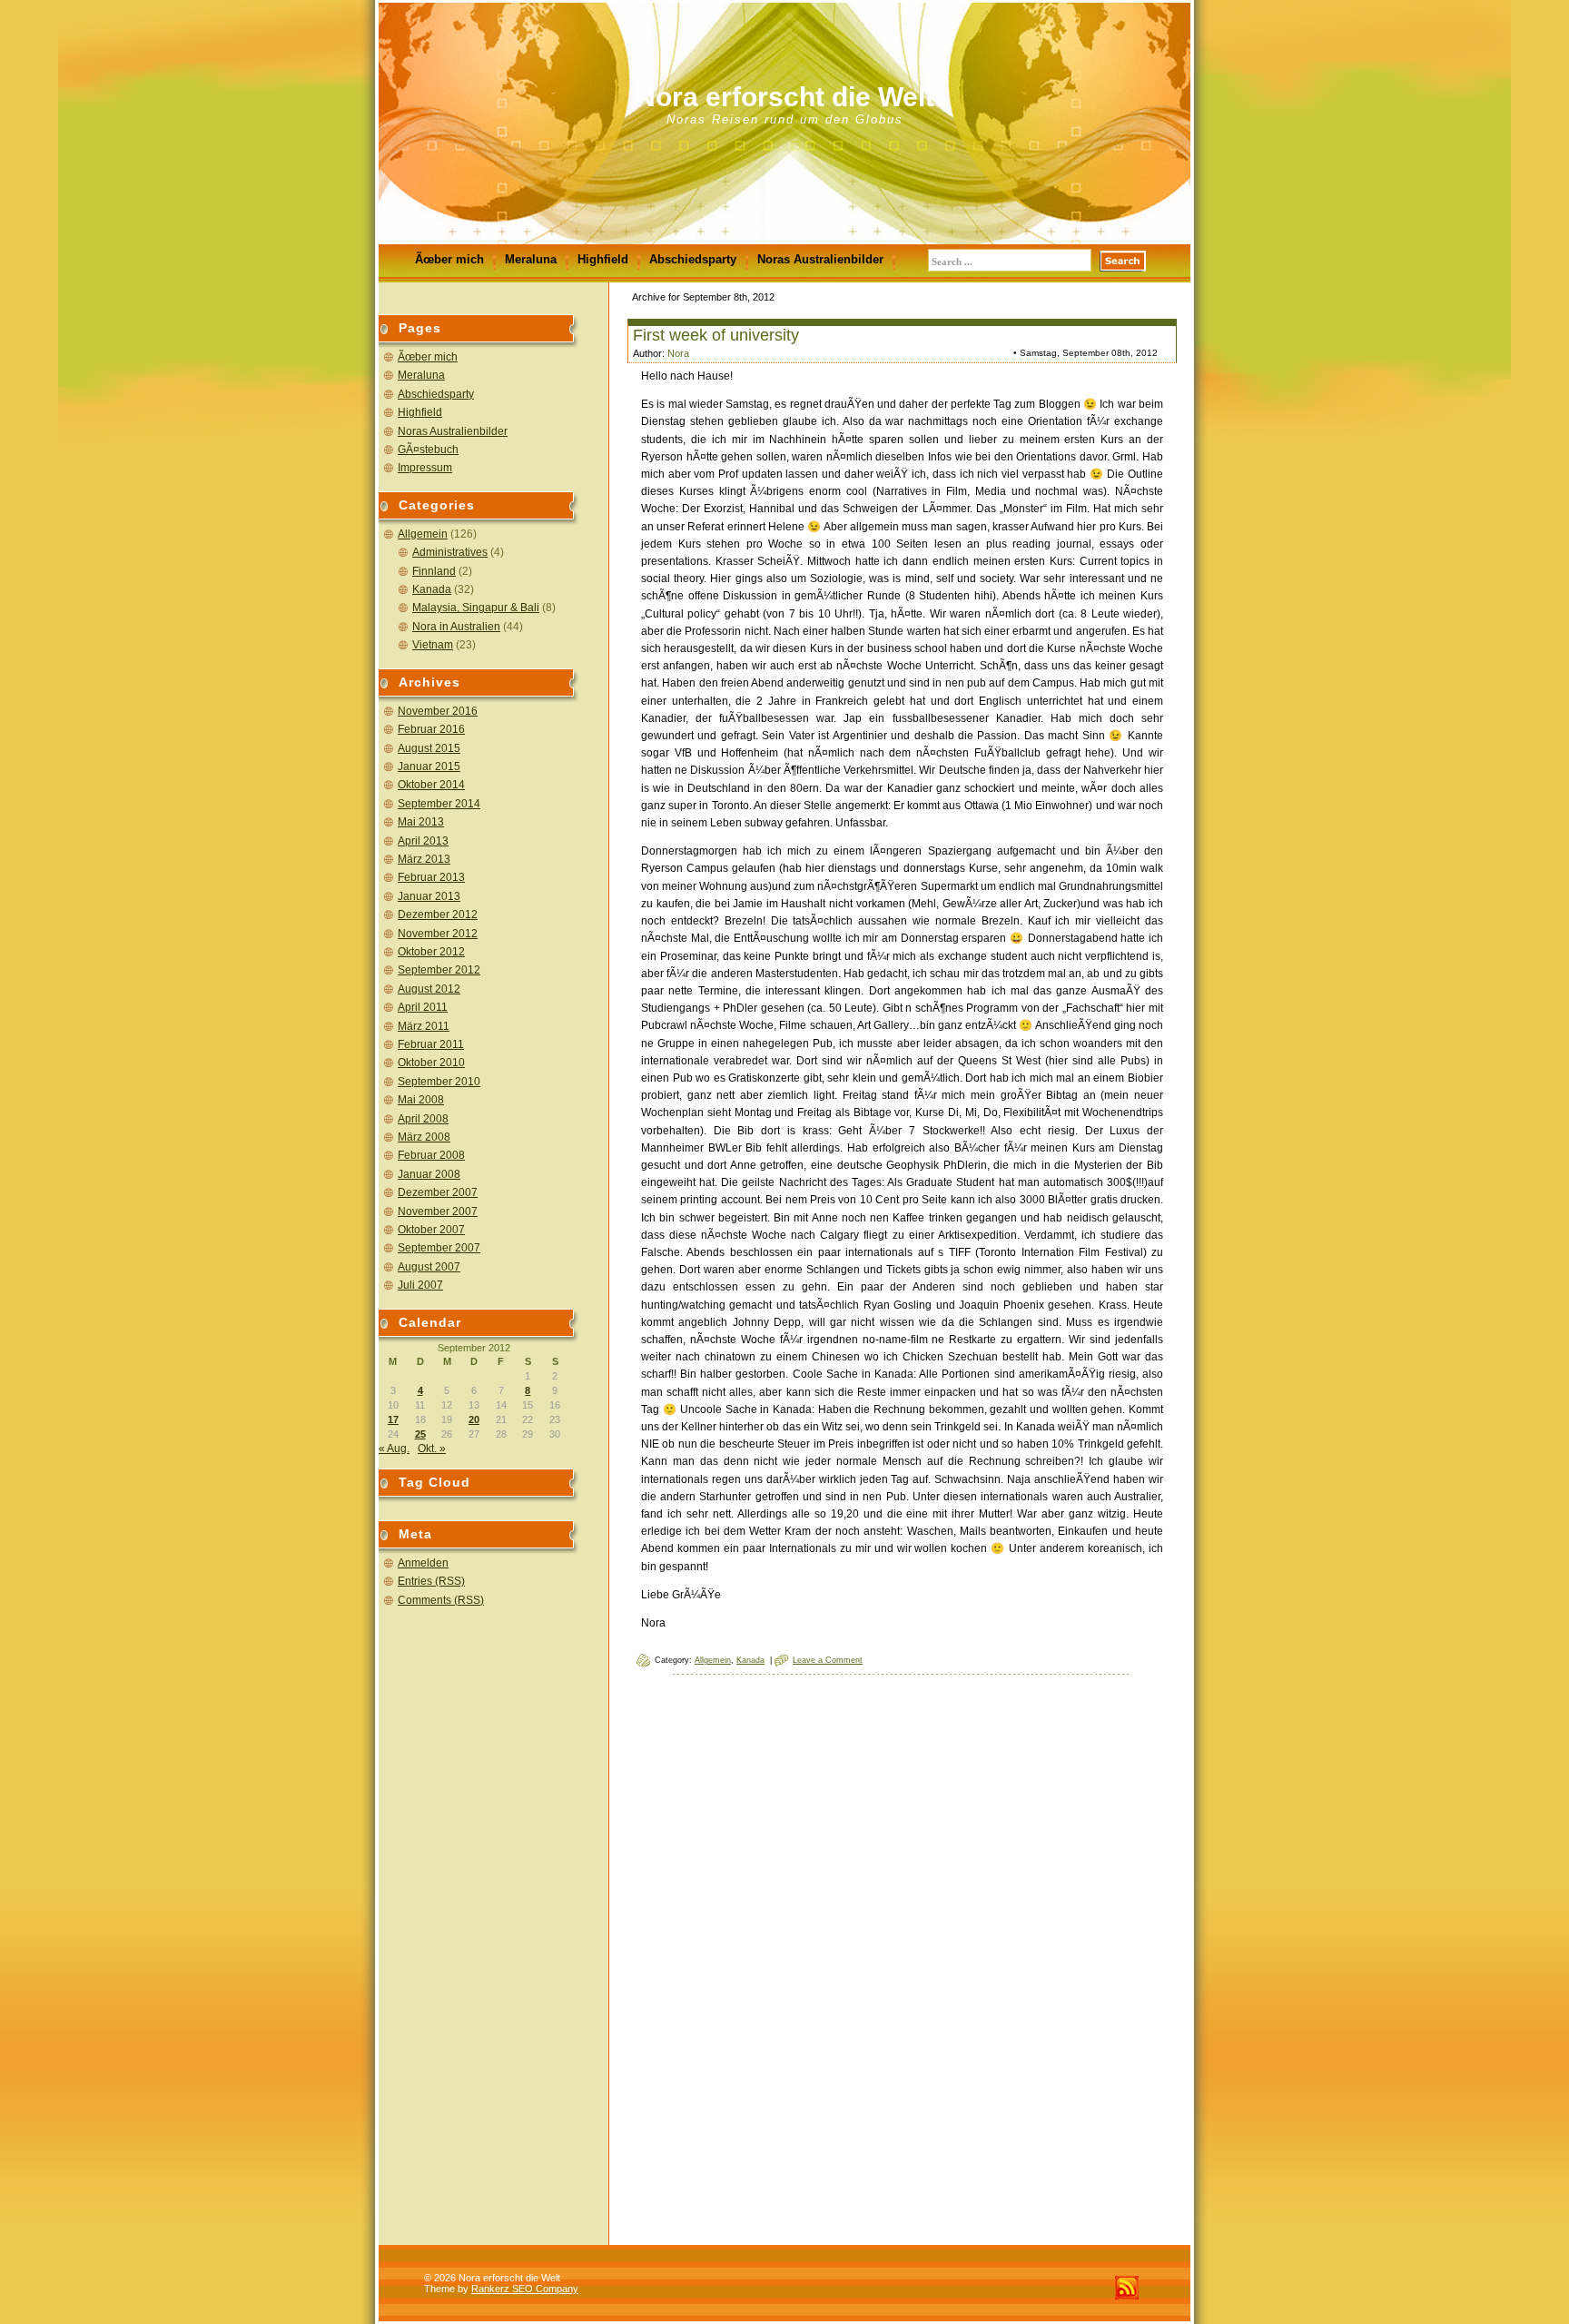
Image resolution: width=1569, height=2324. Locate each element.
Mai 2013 (421, 822)
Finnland (434, 571)
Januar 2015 (429, 766)
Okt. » (432, 1449)
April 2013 (423, 841)
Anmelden (423, 1563)
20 (474, 1419)
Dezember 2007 (438, 1192)
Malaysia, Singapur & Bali (476, 608)
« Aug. (394, 1449)
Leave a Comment (828, 1660)
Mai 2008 (421, 1100)
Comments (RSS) (441, 1600)
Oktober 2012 (431, 952)
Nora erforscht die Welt (785, 97)
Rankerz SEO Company (525, 2289)
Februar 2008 (431, 1155)
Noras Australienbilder (820, 259)
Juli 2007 (420, 1285)
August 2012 (429, 989)
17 (393, 1419)
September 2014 (439, 804)
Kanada (432, 589)
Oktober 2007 (431, 1230)
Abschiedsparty (693, 259)
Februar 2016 (431, 729)
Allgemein (423, 534)
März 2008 (424, 1137)
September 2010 (439, 1082)
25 (420, 1434)
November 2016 (438, 711)
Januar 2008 (429, 1174)
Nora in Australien (456, 627)
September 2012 (439, 970)
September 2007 (439, 1248)
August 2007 (429, 1267)
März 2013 (424, 859)
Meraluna (531, 259)
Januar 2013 (429, 896)
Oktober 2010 (431, 1063)
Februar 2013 (431, 877)
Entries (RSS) (431, 1581)
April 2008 (423, 1119)
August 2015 (429, 748)
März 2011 (424, 1026)
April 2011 (423, 1007)
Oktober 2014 (431, 785)
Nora (678, 353)
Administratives (450, 552)
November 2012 (438, 934)
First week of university (716, 335)
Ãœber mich (449, 259)
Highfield (603, 259)
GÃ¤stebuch (428, 450)
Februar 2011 (431, 1044)
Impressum (425, 468)
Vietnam (433, 645)
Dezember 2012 (438, 915)
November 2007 (438, 1211)
